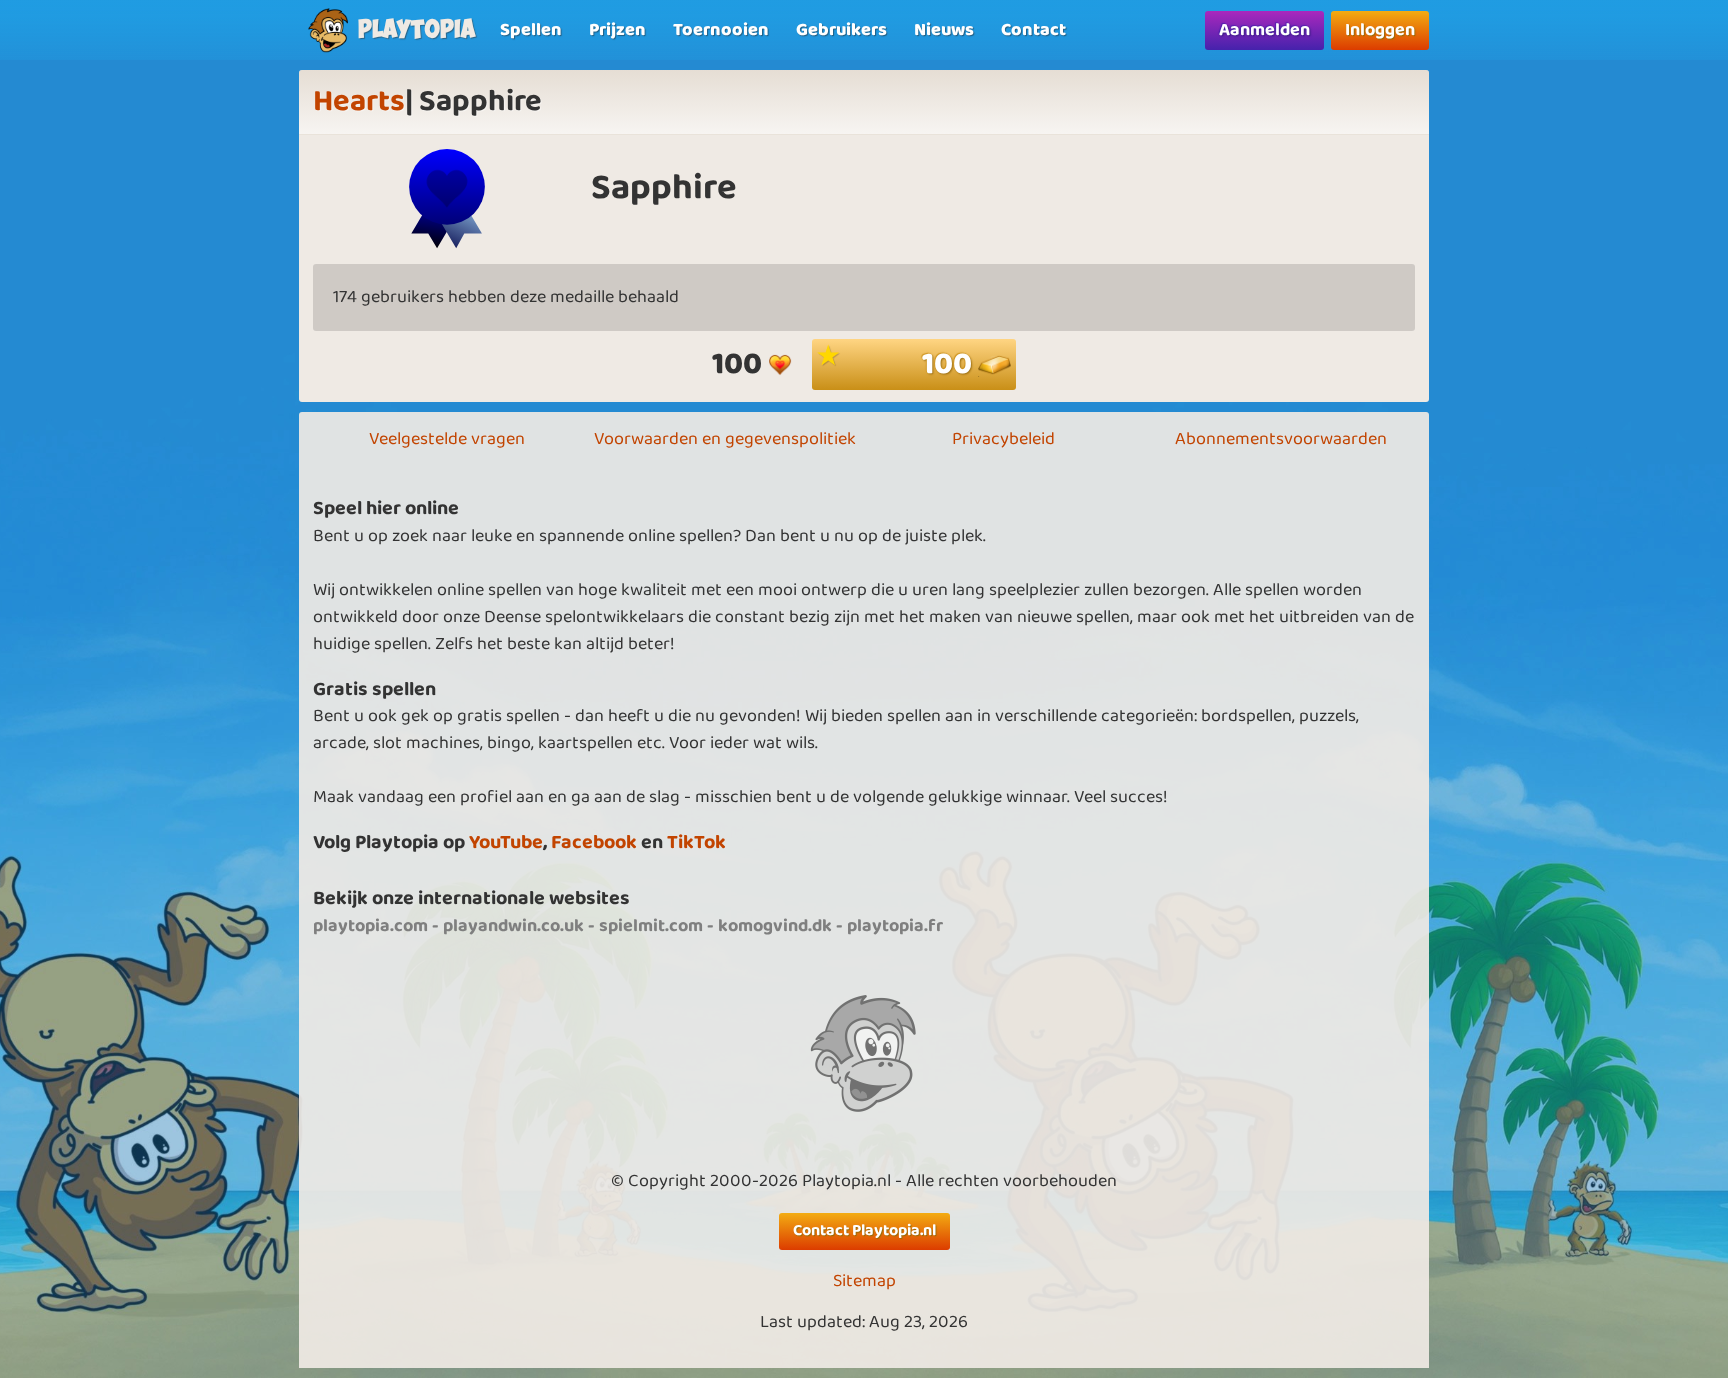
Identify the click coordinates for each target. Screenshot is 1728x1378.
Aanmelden (1264, 30)
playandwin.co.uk (513, 926)
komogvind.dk (775, 926)
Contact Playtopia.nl (864, 1230)
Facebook (594, 842)
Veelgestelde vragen (447, 439)
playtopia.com (370, 926)
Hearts (359, 102)
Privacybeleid (1003, 439)
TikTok (696, 842)
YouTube (506, 842)
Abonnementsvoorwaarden (1281, 439)
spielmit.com (651, 926)
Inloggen (1380, 30)
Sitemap (864, 1281)
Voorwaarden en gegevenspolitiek (725, 439)
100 (950, 364)
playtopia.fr (895, 926)
